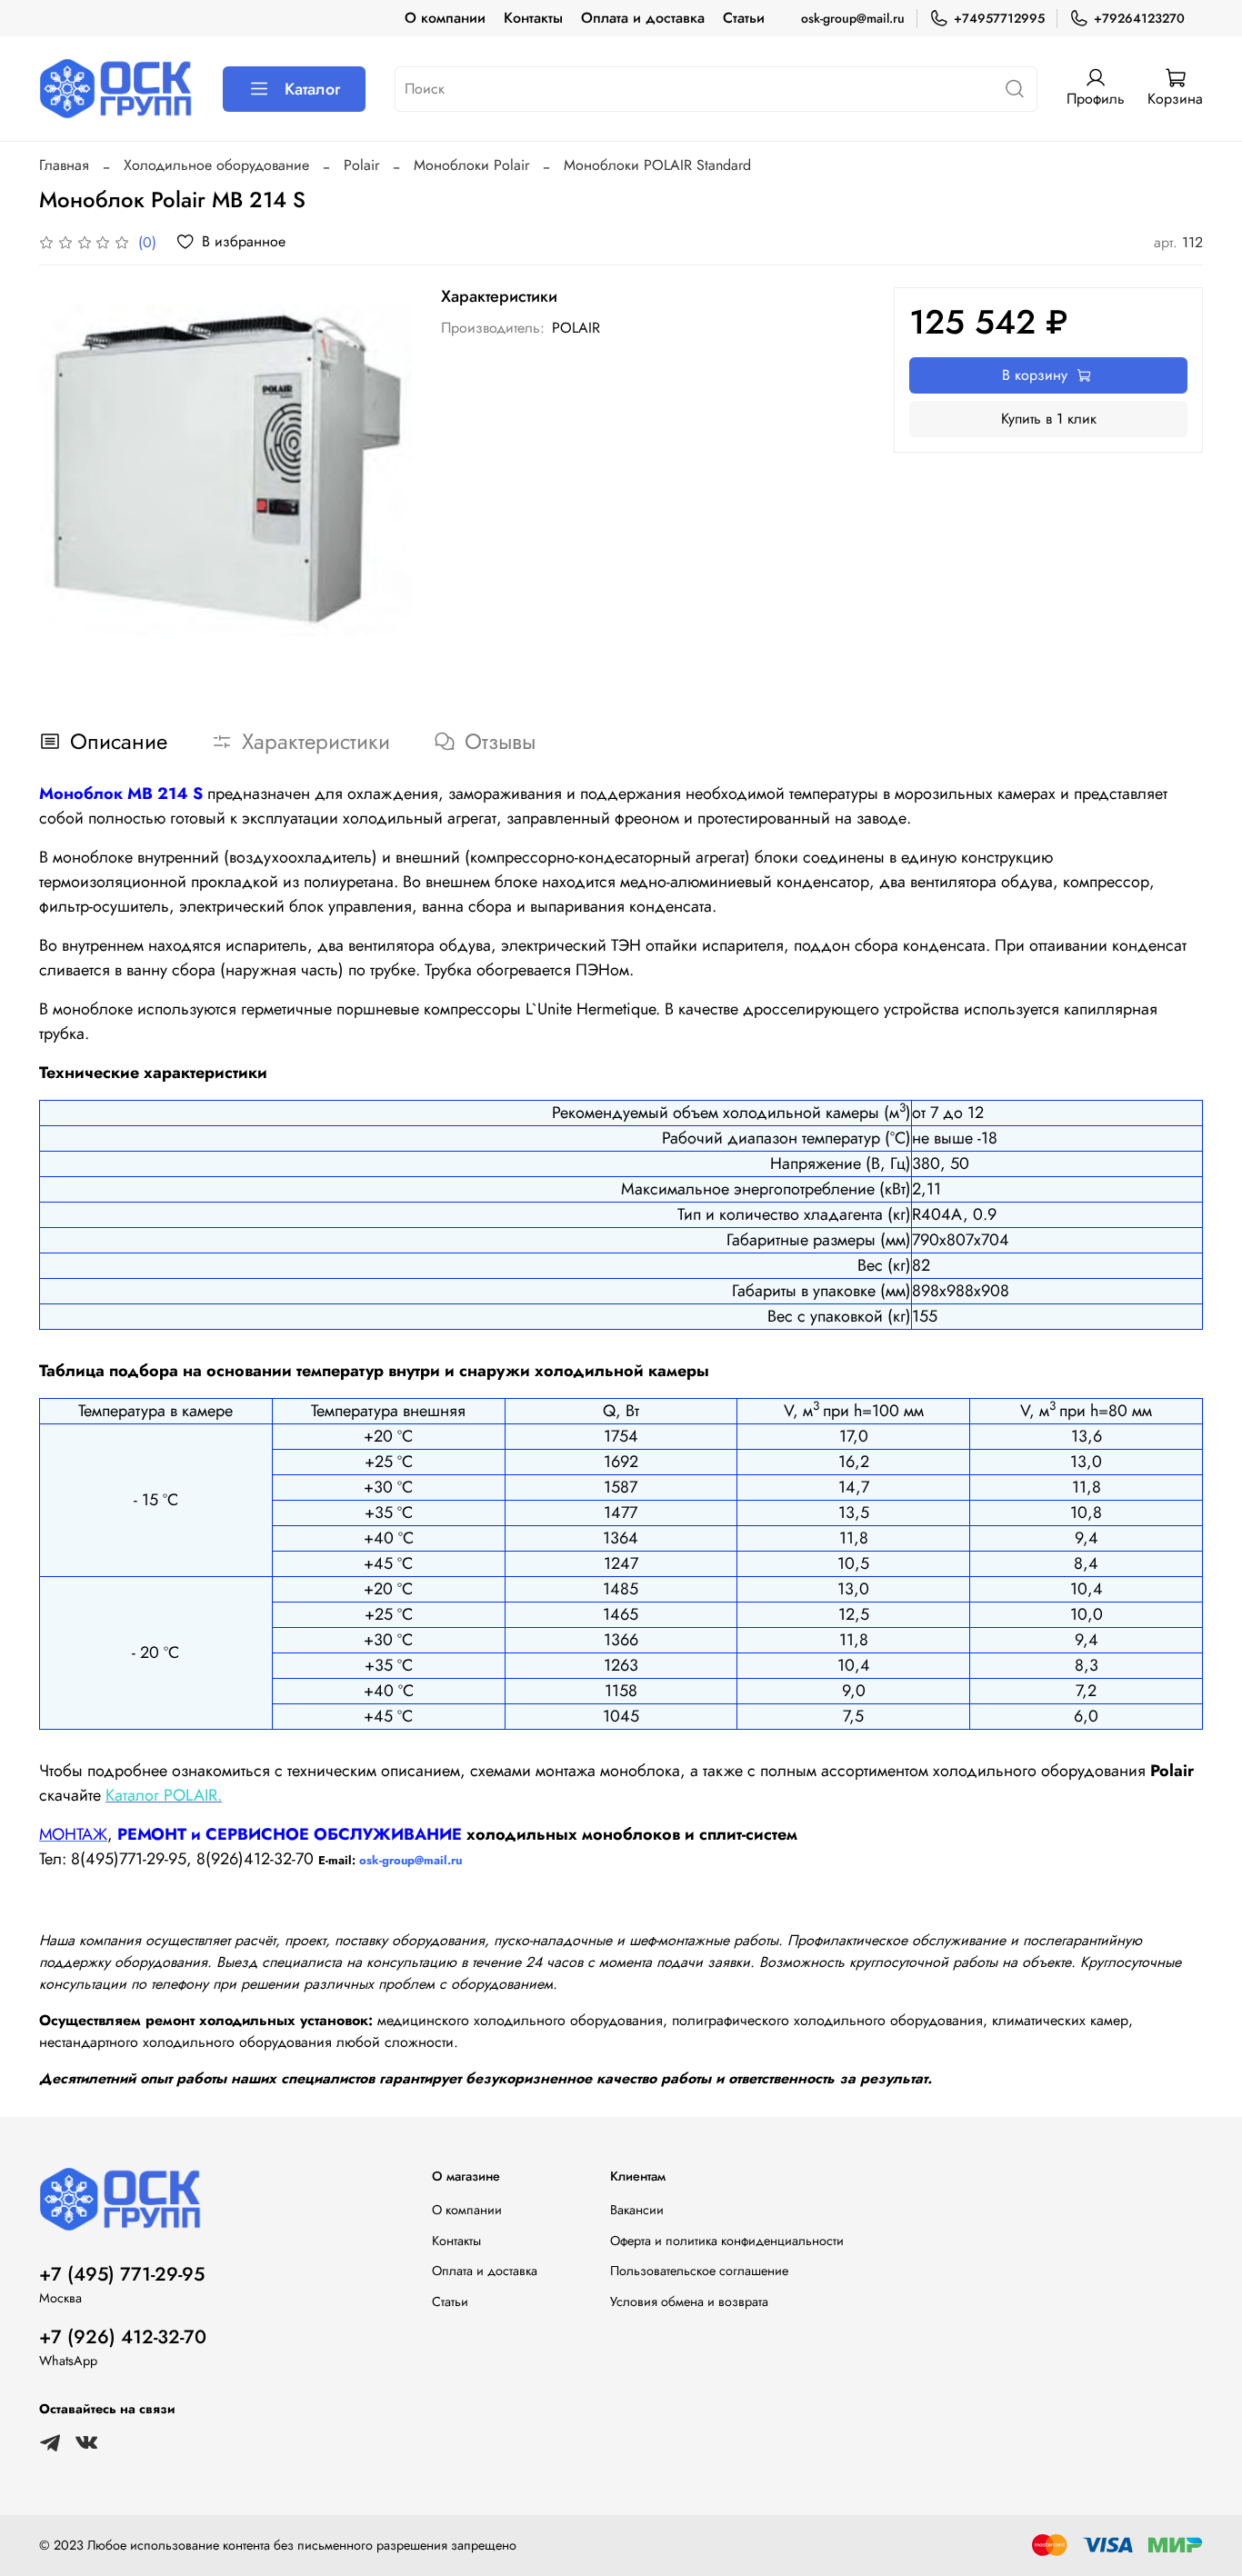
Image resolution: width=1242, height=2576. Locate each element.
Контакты (533, 18)
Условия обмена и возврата (689, 2301)
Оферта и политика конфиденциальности (727, 2241)
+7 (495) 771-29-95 (122, 2274)
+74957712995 (999, 18)
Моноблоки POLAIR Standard (657, 165)
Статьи (744, 18)
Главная (64, 165)
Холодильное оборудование (216, 165)
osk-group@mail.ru (853, 18)
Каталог (312, 89)
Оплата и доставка (643, 18)
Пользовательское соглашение (699, 2271)
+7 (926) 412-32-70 (123, 2337)
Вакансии (637, 2210)
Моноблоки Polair (471, 165)
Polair (361, 165)
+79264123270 (1139, 18)
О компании (445, 18)
